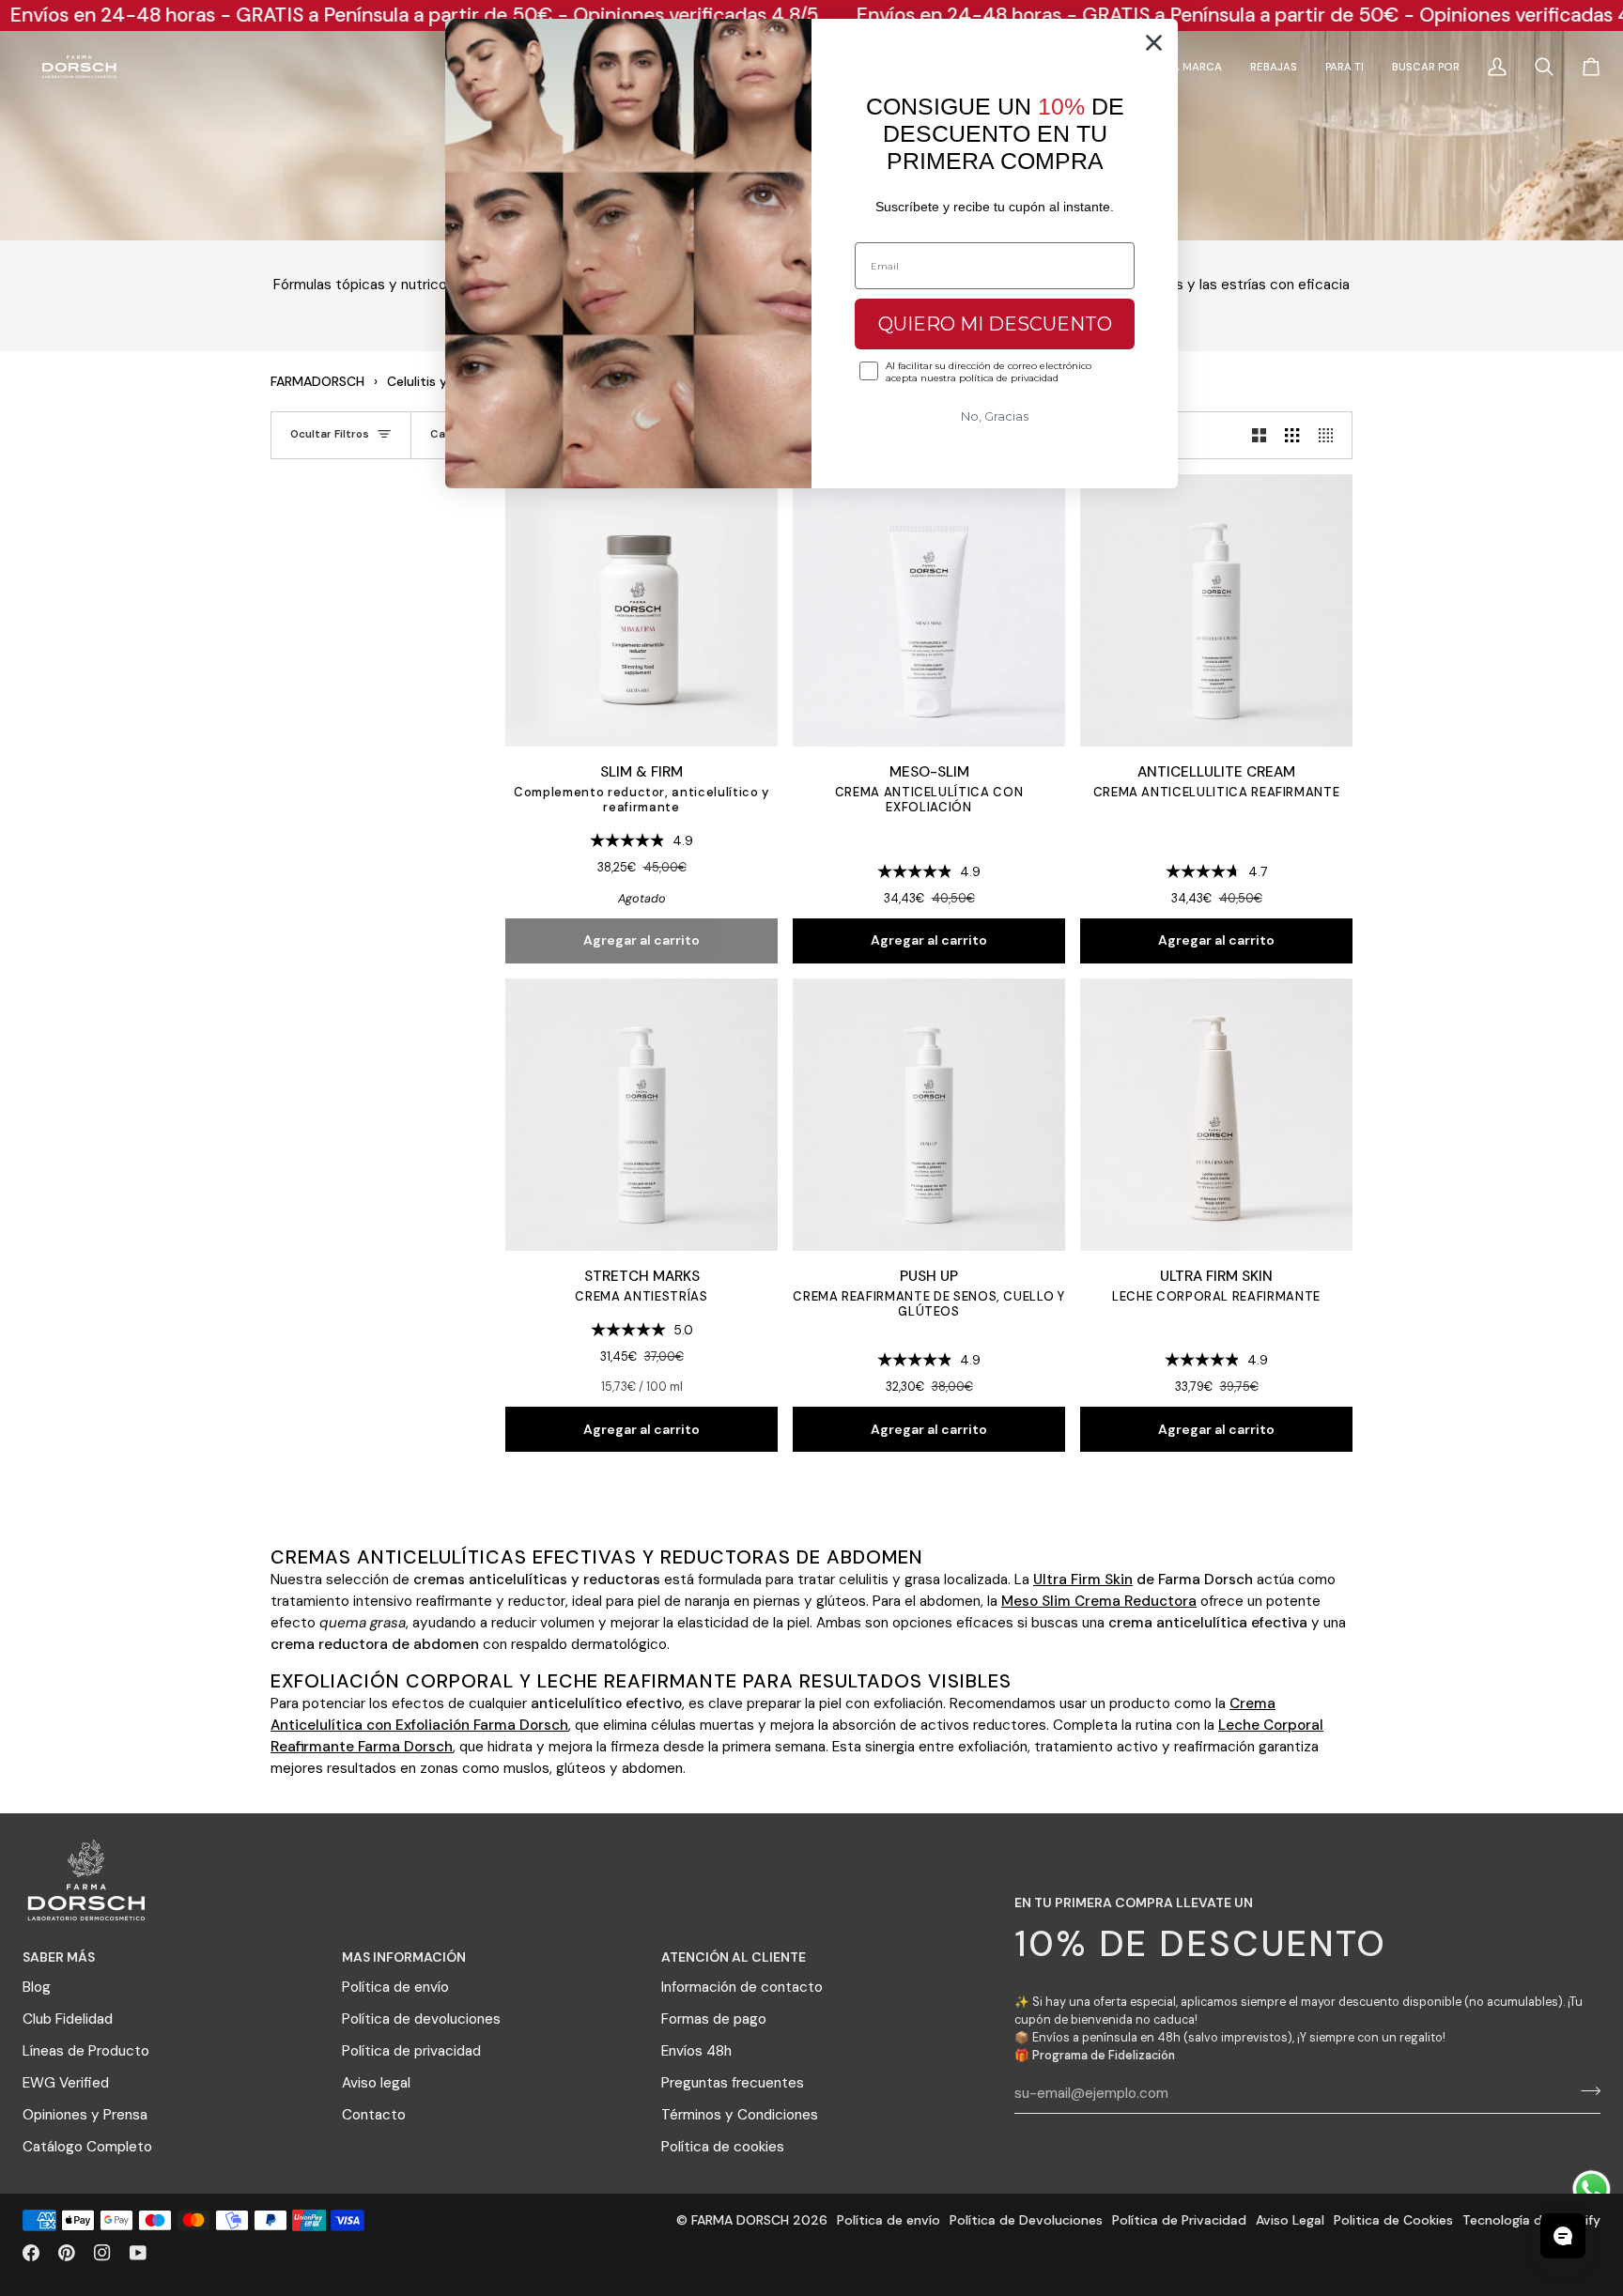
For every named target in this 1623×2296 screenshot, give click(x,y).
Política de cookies (723, 2147)
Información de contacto (742, 1987)
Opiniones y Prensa (85, 2115)
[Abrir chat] (1563, 2236)
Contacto (374, 2115)
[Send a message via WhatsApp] (1592, 2189)
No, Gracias (995, 416)
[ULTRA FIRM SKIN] (1216, 1115)
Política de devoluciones (421, 2019)
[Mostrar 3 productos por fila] (1292, 435)
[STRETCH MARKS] (641, 1115)
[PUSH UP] (929, 1115)
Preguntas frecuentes (733, 2083)
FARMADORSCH (317, 381)
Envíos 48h (696, 2051)
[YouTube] (138, 2253)
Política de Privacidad (1179, 2220)
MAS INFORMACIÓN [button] (404, 1957)
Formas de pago (714, 2019)
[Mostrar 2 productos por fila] (1259, 435)
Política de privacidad (411, 2051)
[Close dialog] (1154, 43)
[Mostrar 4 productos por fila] (1330, 435)
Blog (37, 1987)
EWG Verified (66, 2083)
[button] (1345, 67)
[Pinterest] (67, 2253)
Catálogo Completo (87, 2147)
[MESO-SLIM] (929, 610)
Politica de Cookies (1393, 2220)
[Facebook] (31, 2253)
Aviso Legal (1290, 2220)
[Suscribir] (1585, 2091)
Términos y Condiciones (740, 2115)
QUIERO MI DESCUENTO (995, 324)
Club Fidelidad (68, 2019)
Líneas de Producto (86, 2051)
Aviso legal (376, 2083)
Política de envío (395, 1987)
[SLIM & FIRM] (641, 610)
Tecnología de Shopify (1531, 2220)
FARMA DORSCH (740, 2220)
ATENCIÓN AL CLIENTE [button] (734, 1957)
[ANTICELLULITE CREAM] (1216, 610)
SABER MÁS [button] (59, 1957)
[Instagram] (102, 2253)
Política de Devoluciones (1026, 2220)
